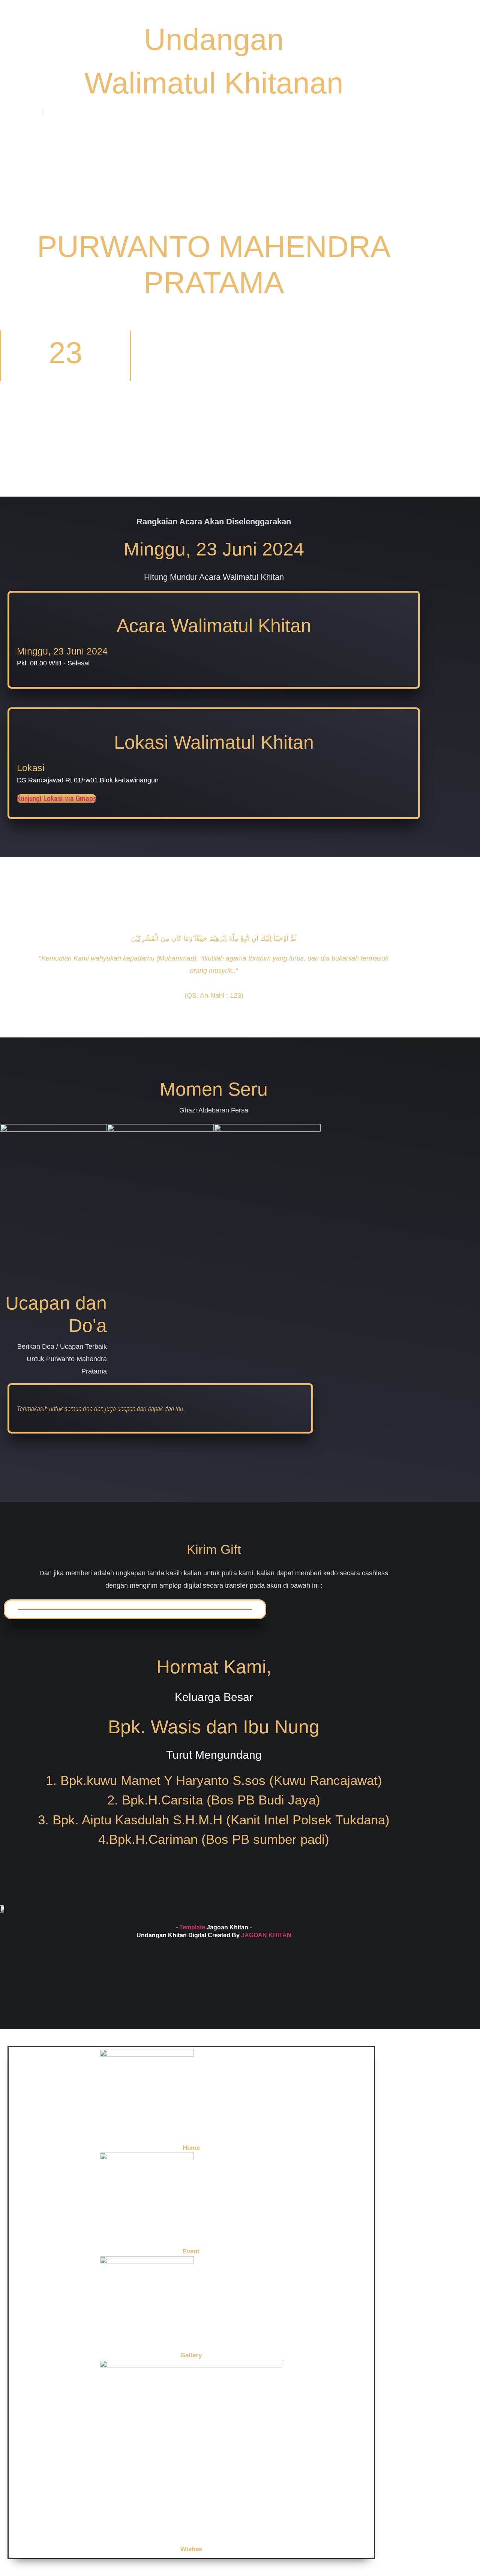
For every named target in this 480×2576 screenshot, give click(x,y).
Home (191, 2148)
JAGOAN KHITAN (266, 1935)
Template (192, 1927)
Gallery (191, 2355)
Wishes (191, 2549)
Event (191, 2251)
